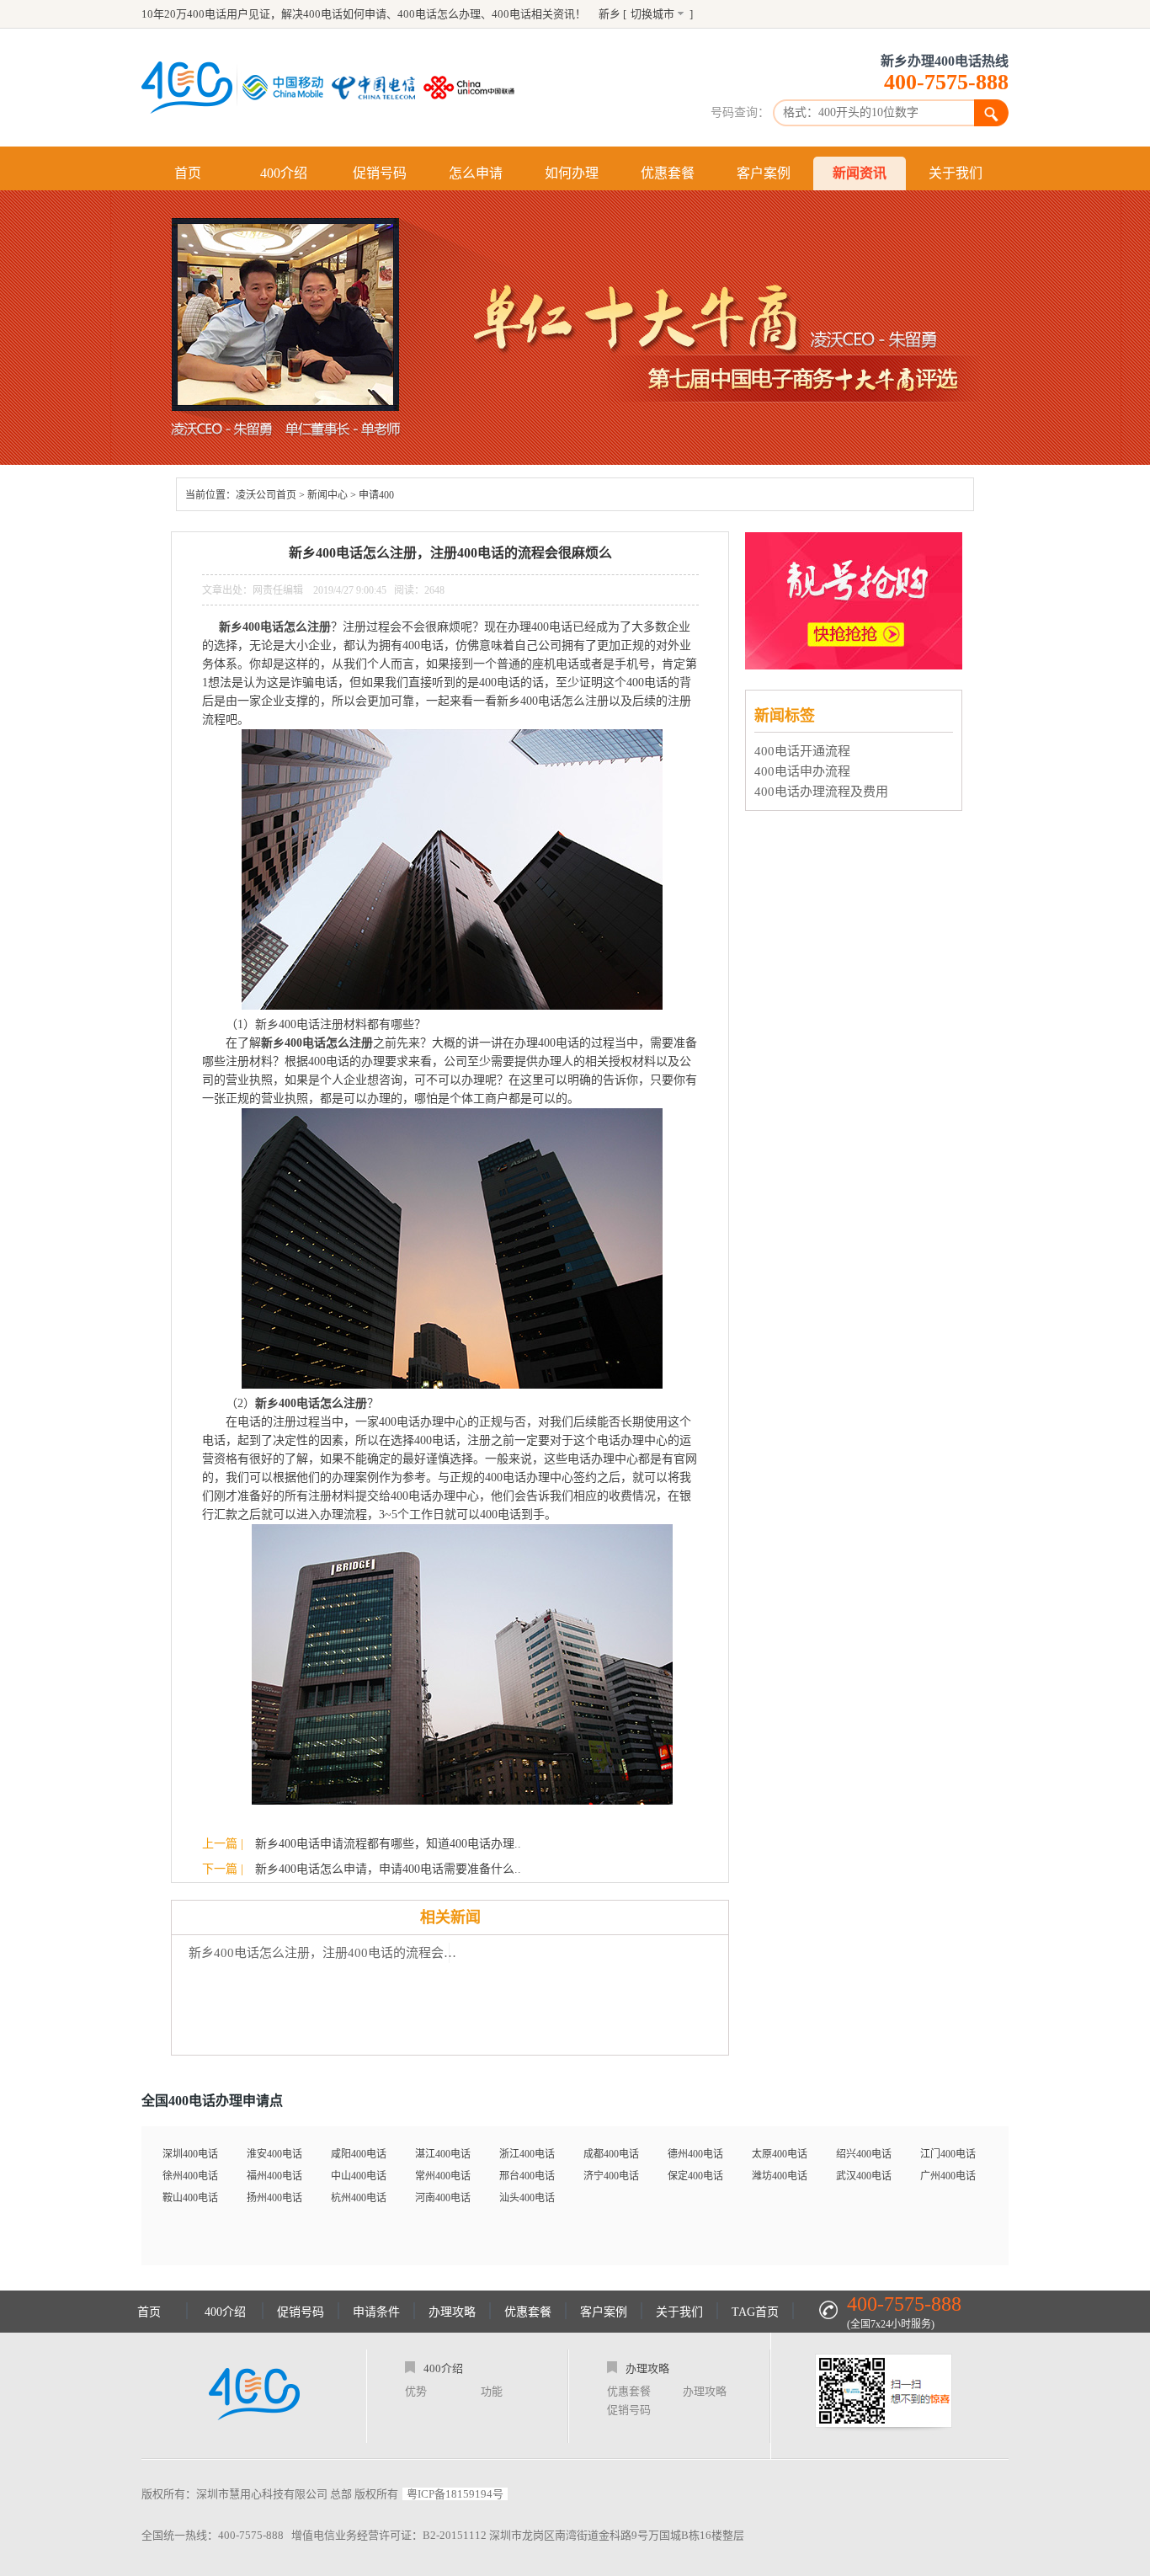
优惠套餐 (668, 173)
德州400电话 (695, 2154)
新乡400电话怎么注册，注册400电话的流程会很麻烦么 (327, 1953)
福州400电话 (274, 2176)
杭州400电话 (359, 2198)
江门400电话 (948, 2154)
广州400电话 (948, 2176)
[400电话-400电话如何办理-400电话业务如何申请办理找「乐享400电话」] (187, 88)
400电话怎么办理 (439, 14)
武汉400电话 (864, 2176)
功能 (492, 2391)
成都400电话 (611, 2154)
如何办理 (572, 173)
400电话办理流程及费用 (821, 792)
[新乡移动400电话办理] (287, 88)
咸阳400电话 (359, 2154)
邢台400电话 (527, 2176)
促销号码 (380, 173)
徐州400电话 (190, 2176)
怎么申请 (476, 173)
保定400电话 (695, 2176)
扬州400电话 (274, 2198)
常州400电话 (443, 2176)
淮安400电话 (274, 2154)
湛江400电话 (443, 2154)
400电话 (511, 14)
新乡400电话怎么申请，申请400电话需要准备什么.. (388, 1869)
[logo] (254, 2396)
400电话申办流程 (802, 771)
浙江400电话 (527, 2154)
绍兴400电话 (864, 2154)
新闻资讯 (860, 173)
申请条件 (376, 2312)
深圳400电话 (190, 2154)
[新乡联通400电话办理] (473, 88)
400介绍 (284, 173)
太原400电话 (780, 2154)
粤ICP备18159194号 (455, 2494)
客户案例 (764, 173)
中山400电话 (359, 2176)
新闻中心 (327, 495)
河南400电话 (443, 2198)
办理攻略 (452, 2312)
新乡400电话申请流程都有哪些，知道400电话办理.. (388, 1844)
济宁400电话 (611, 2176)
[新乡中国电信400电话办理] (378, 88)
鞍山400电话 (190, 2198)
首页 (188, 173)
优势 (416, 2391)
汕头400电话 (527, 2198)
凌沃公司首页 (266, 495)
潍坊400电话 (780, 2176)
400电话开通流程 (802, 751)
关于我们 (956, 173)
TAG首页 (755, 2312)
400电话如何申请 (345, 14)
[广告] (856, 665)
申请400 (376, 495)
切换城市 (652, 14)
